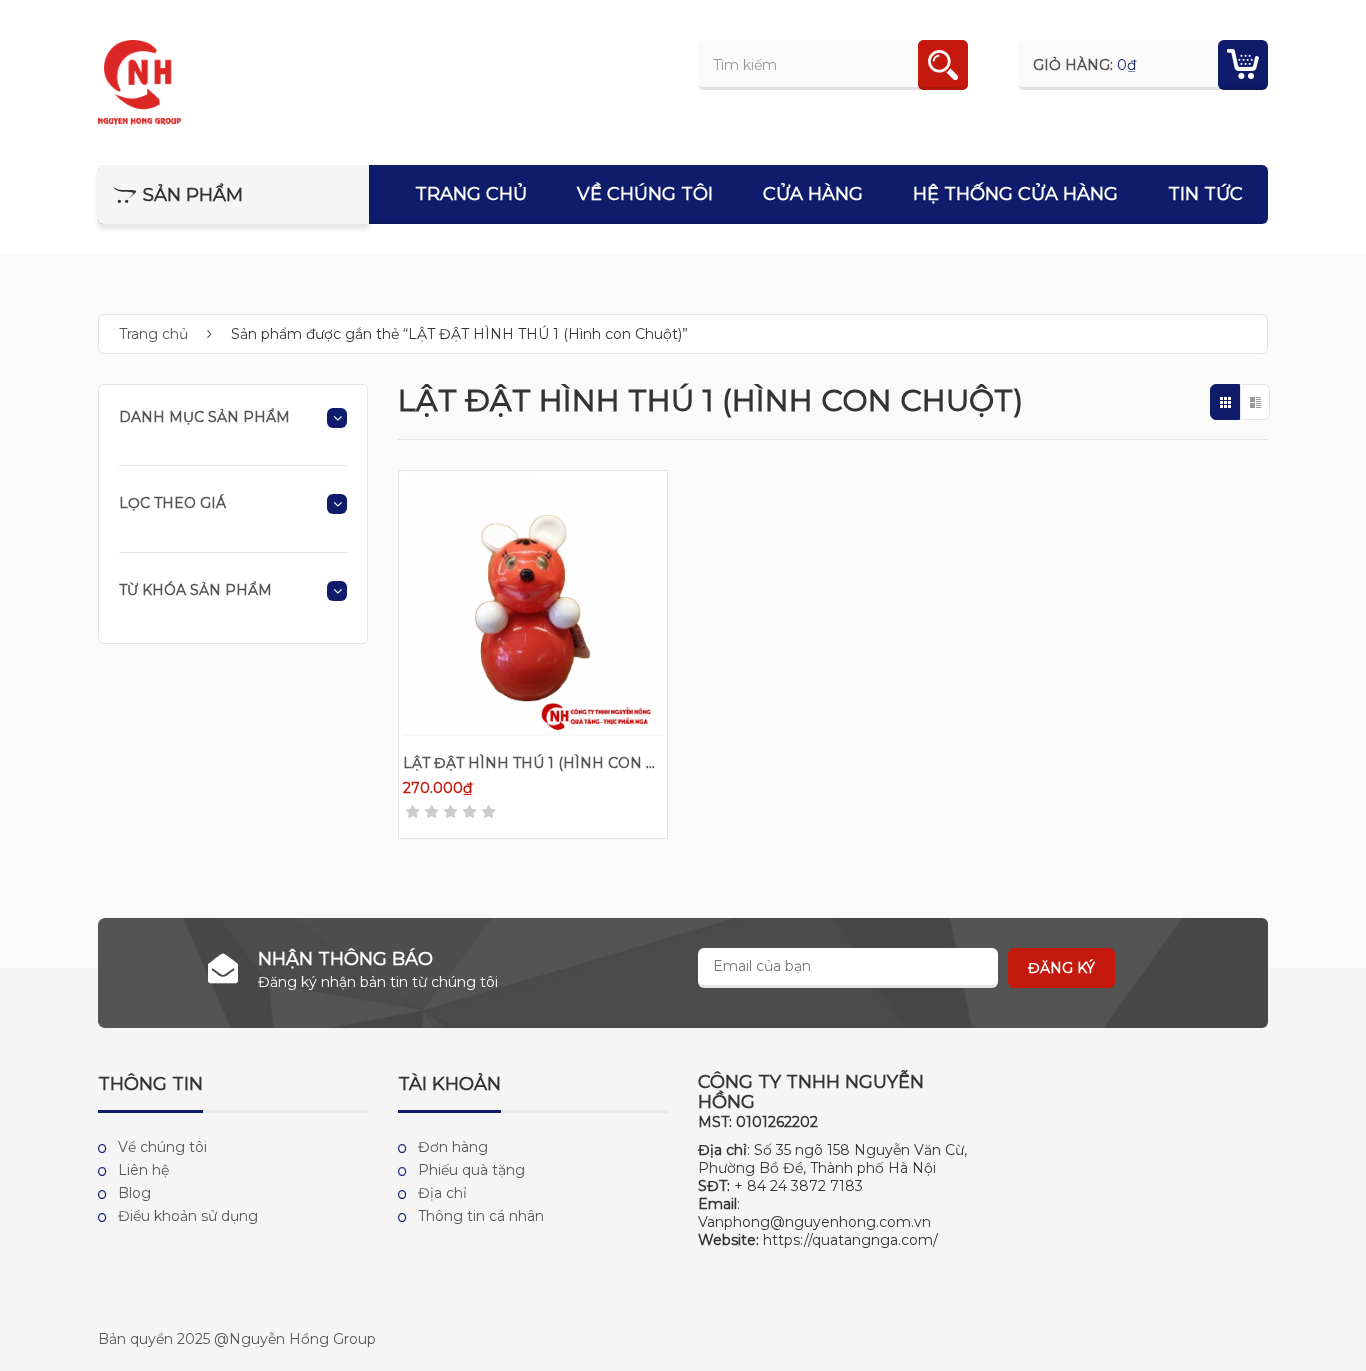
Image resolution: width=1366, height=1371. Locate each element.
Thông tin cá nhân (481, 1216)
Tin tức (1205, 194)
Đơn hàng (453, 1147)
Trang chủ (471, 194)
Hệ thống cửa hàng (1015, 194)
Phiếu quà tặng (471, 1170)
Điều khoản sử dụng (188, 1216)
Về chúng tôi (645, 194)
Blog (134, 1193)
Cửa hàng (813, 194)
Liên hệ (143, 1170)
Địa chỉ (442, 1193)
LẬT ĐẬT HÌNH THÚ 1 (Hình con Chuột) (553, 763)
